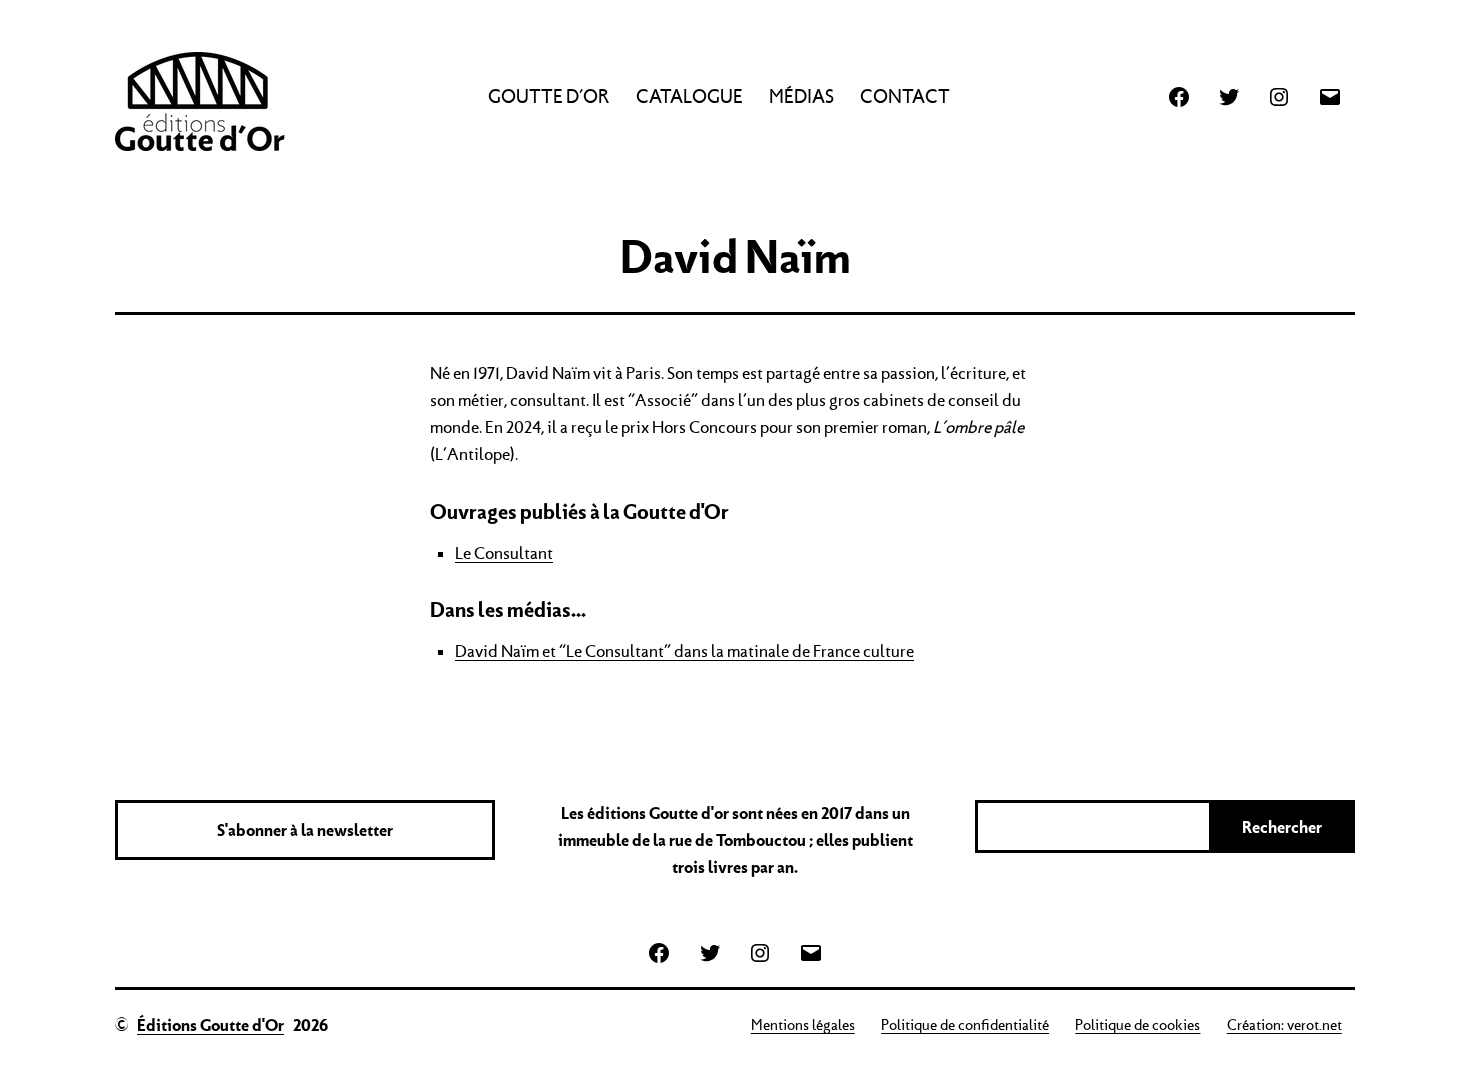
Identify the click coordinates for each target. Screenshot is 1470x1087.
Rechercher (1282, 827)
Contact (905, 96)
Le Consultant (504, 553)
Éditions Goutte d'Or (210, 1025)
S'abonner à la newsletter (305, 830)
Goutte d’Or (548, 96)
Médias (801, 96)
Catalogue (689, 96)
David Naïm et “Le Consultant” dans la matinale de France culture (684, 651)
